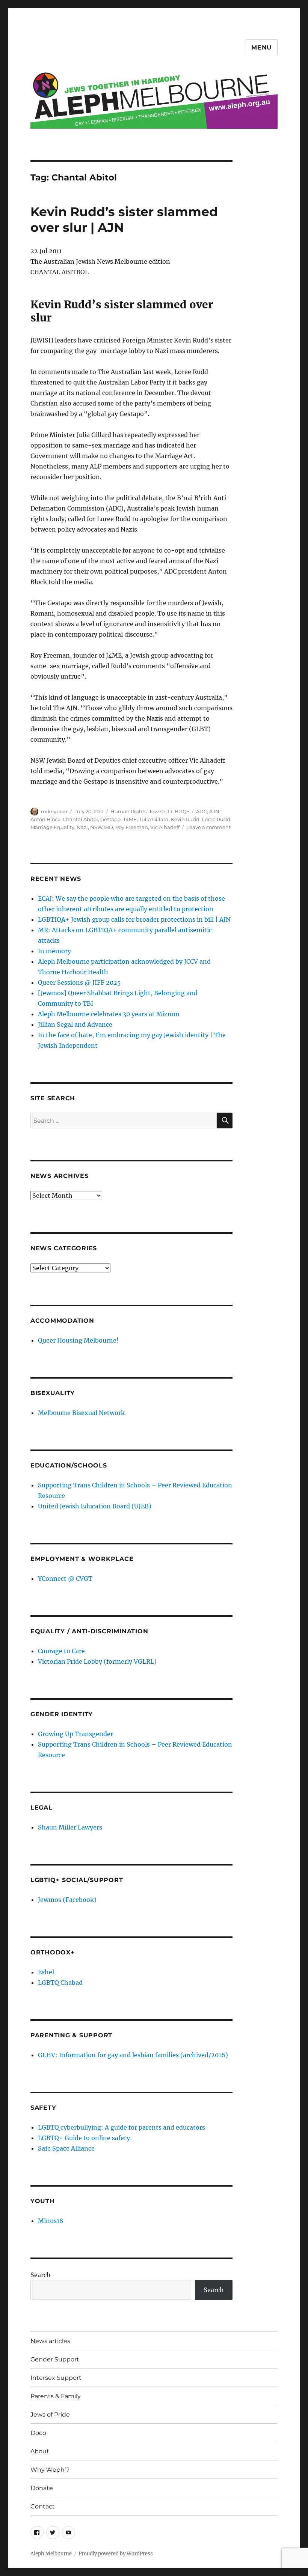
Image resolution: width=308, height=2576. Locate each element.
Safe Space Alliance (66, 2148)
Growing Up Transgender (75, 1734)
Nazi (82, 827)
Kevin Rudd (185, 819)
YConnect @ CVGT (65, 1579)
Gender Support (55, 2359)
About (40, 2451)
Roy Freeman (132, 827)
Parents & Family (56, 2396)
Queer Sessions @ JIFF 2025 (79, 982)
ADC (202, 811)
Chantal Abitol (80, 819)
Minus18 (51, 2221)
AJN (214, 811)
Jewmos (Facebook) (67, 1900)
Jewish (157, 811)
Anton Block (45, 819)
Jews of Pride (50, 2415)
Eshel (46, 1972)
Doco (38, 2433)
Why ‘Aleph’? (50, 2470)
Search (41, 2275)
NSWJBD (102, 827)
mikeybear (54, 811)
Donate (42, 2488)
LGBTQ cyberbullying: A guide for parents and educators (122, 2127)
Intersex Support (56, 2378)
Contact (43, 2506)
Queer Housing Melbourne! (78, 1340)
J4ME (130, 819)
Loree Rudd (216, 819)
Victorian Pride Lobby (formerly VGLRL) (97, 1661)
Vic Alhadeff (165, 827)
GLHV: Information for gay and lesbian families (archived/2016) (133, 2055)
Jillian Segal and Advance (75, 1024)
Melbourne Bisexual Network (81, 1413)
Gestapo (110, 819)
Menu (262, 47)
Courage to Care (61, 1651)
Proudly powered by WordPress (116, 2554)
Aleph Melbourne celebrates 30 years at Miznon (109, 1014)
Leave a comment (208, 827)
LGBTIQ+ (179, 811)
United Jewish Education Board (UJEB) (95, 1506)
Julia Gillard (154, 819)
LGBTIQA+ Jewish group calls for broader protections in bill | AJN (134, 919)
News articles (50, 2341)
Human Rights (128, 811)
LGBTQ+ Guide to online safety (84, 2138)
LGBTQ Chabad (60, 1983)
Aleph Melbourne (51, 2554)
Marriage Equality (52, 827)
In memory (54, 951)
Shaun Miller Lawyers (70, 1827)
